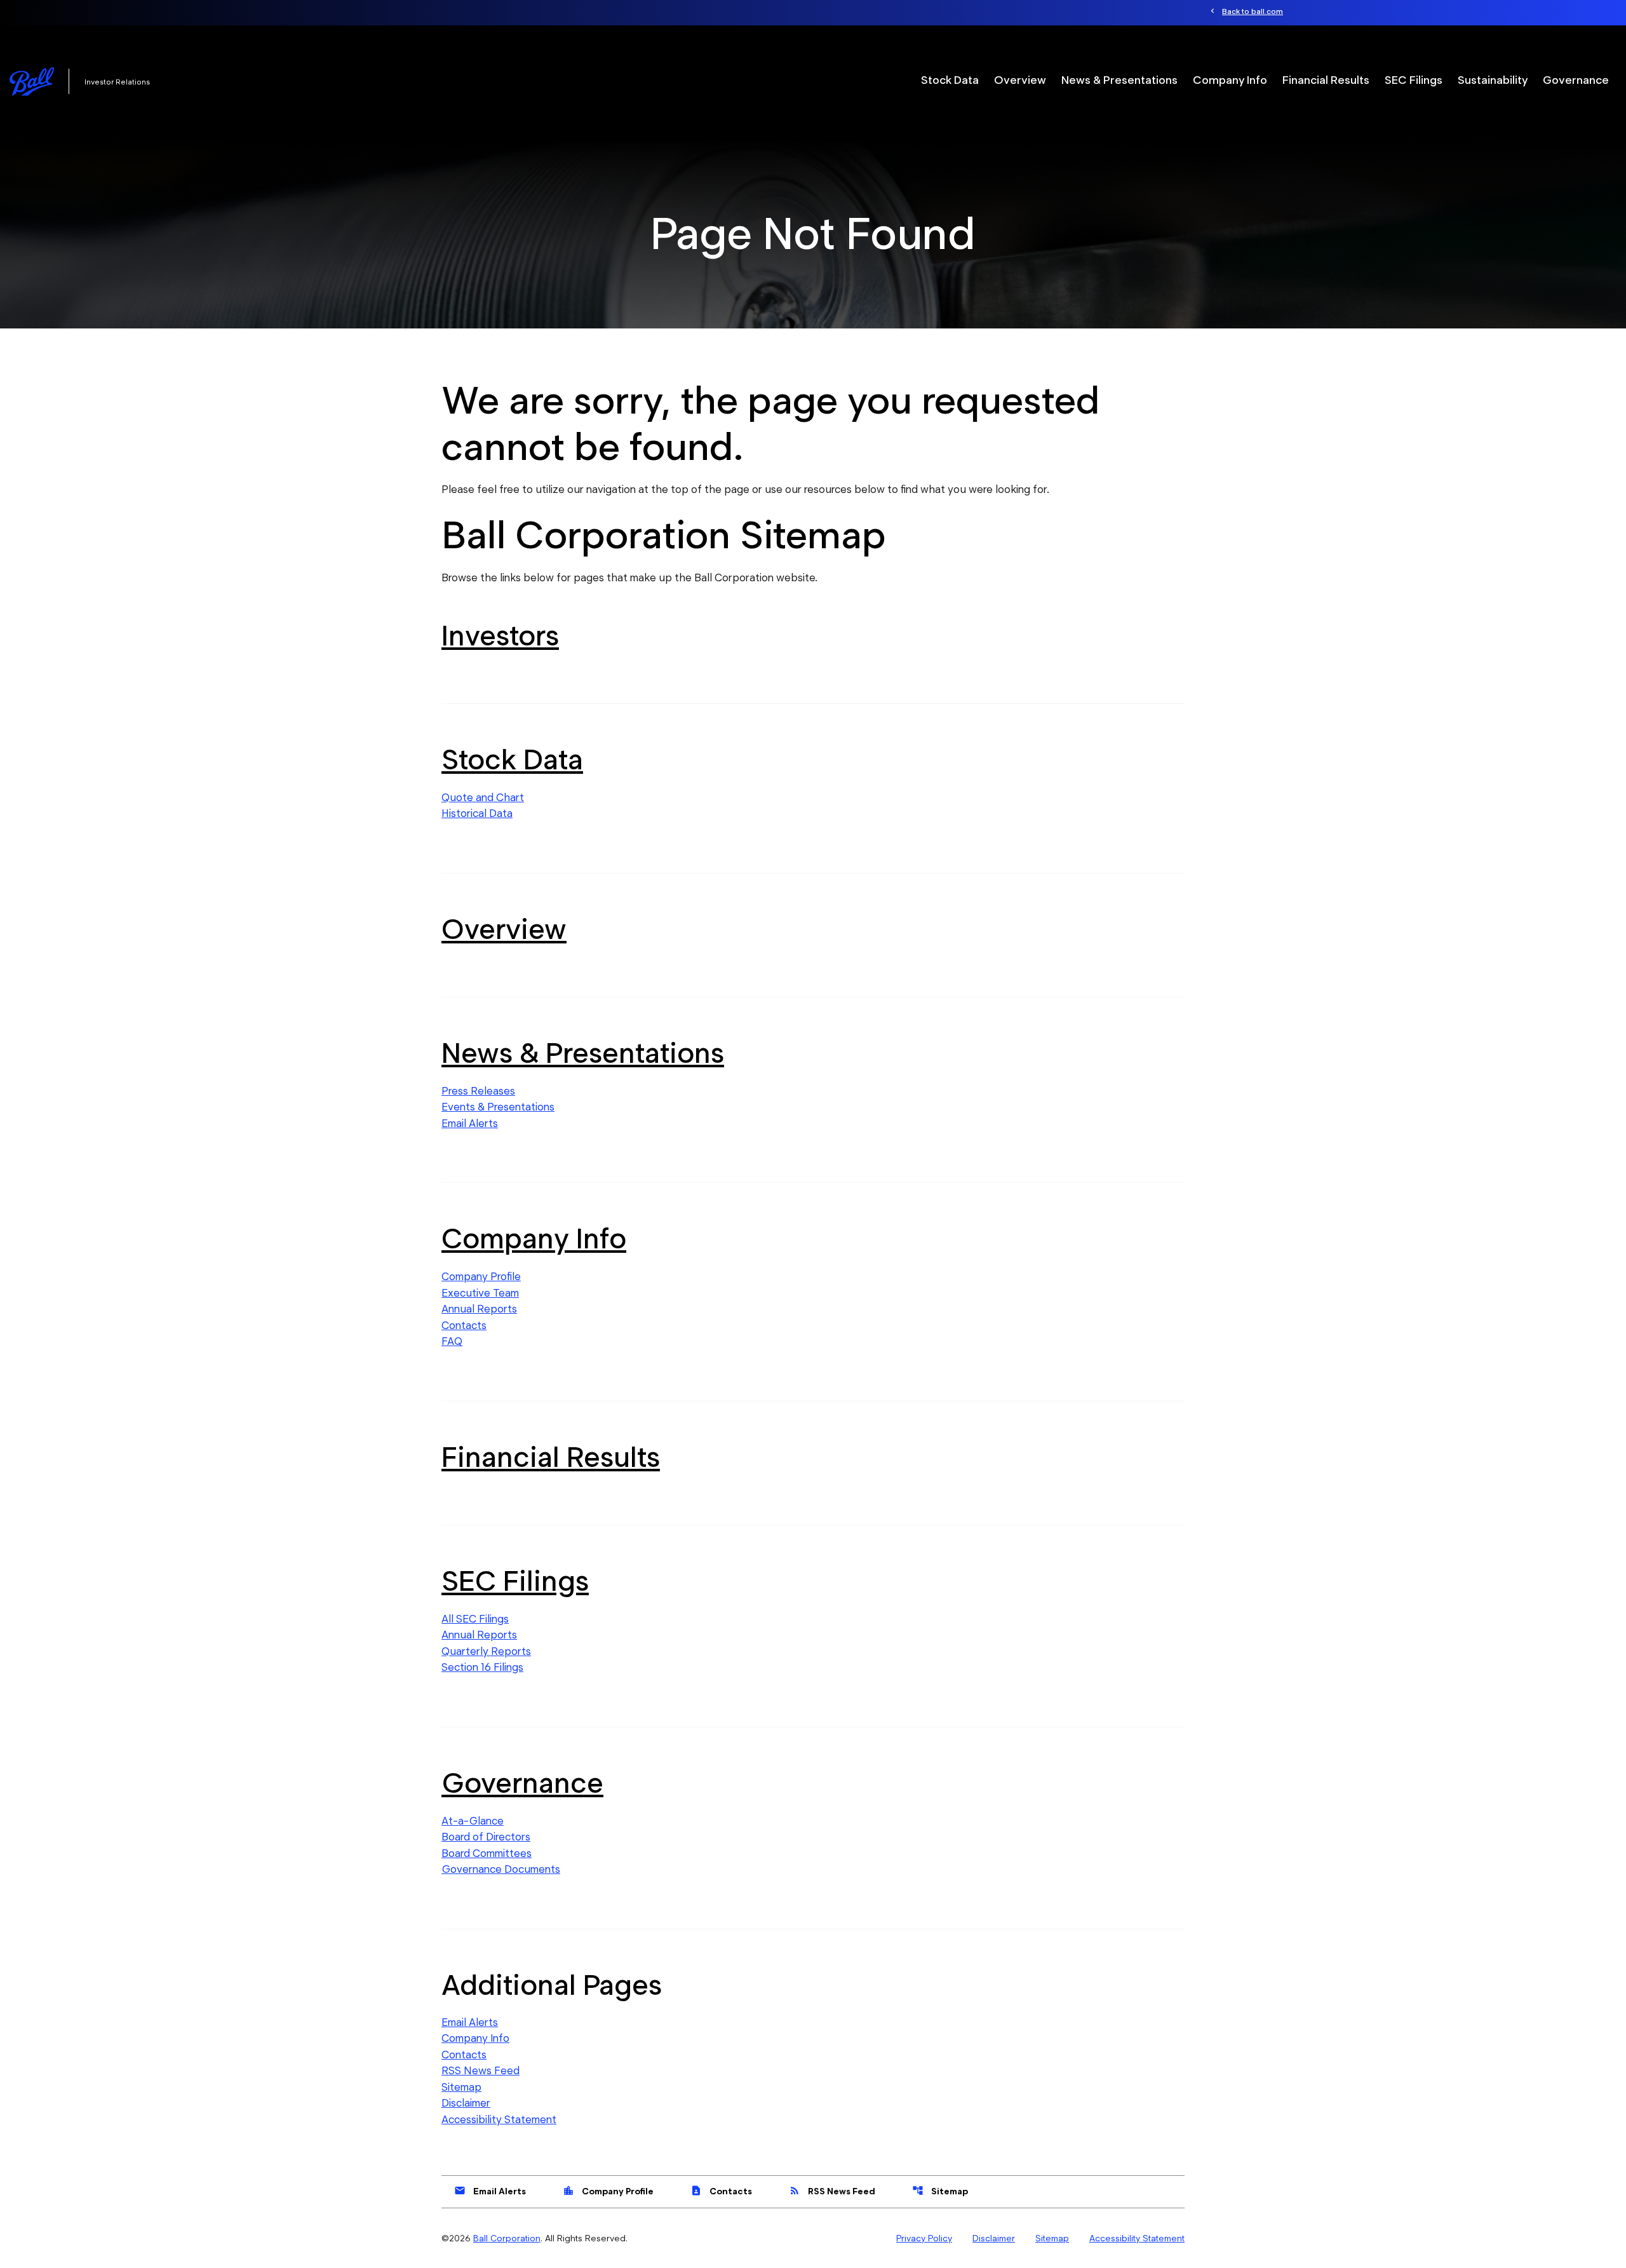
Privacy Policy (924, 2238)
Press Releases (478, 1091)
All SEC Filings (475, 1619)
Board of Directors (486, 1837)
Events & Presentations (498, 1107)
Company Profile (481, 1276)
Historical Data (477, 813)
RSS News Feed (480, 2070)
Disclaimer (466, 2103)
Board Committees (487, 1853)
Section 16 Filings (482, 1667)
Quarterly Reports (486, 1651)
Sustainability (1493, 80)
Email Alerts (470, 1123)
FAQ (452, 1341)
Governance (1576, 80)
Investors (500, 635)
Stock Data (950, 80)
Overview (1020, 80)
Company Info (1230, 80)
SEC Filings (1414, 80)
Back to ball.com (1253, 11)
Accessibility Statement (499, 2119)
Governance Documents (501, 1869)
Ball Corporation (507, 2238)
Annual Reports (479, 1309)
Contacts (464, 1325)
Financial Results (1326, 80)
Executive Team (480, 1293)
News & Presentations (1119, 80)
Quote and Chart (483, 797)
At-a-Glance (473, 1821)
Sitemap (461, 2087)
